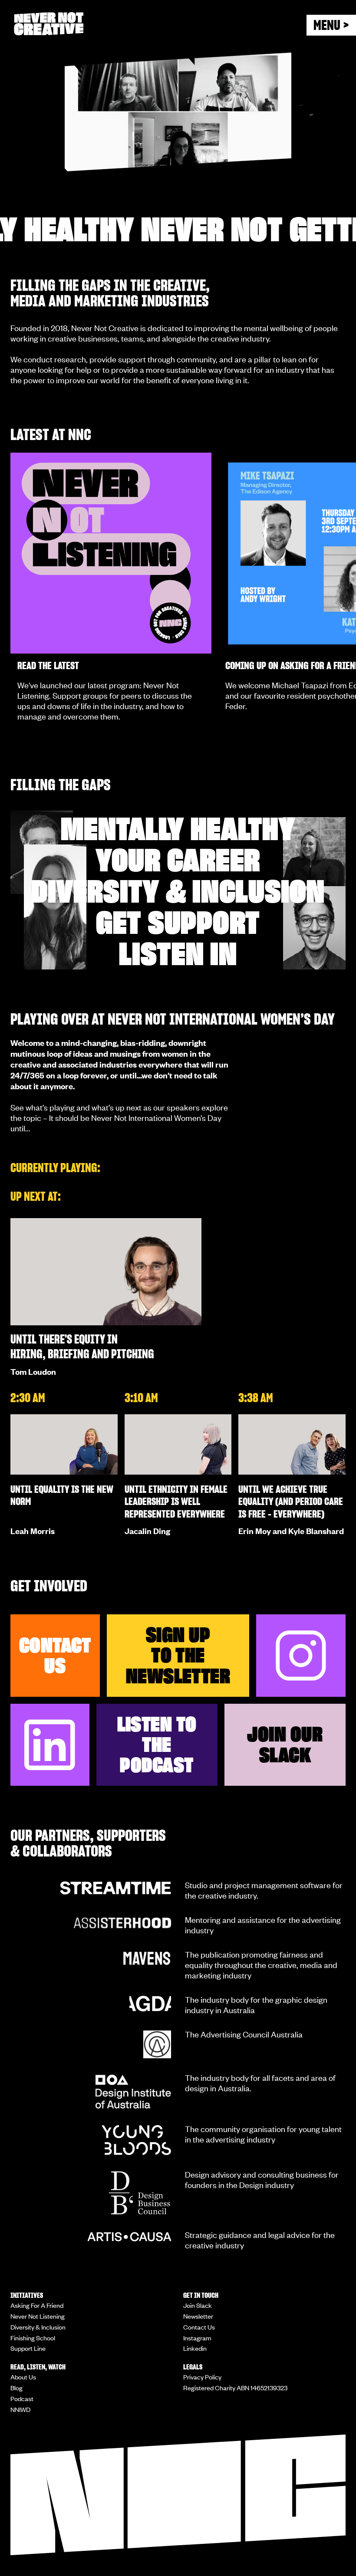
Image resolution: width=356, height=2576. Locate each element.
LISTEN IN (178, 954)
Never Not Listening (38, 2316)
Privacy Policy (202, 2377)
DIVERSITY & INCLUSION (178, 891)
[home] (72, 24)
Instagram (197, 2338)
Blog (16, 2388)
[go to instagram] (301, 1656)
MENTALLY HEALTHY (178, 829)
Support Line (28, 2348)
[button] (331, 25)
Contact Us (199, 2327)
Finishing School (33, 2338)
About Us (23, 2377)
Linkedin (195, 2348)
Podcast (22, 2399)
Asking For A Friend (37, 2305)
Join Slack (198, 2305)
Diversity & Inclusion (38, 2327)
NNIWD (20, 2409)
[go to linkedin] (50, 1745)
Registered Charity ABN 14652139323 (235, 2388)
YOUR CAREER (178, 860)
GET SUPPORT (178, 923)
